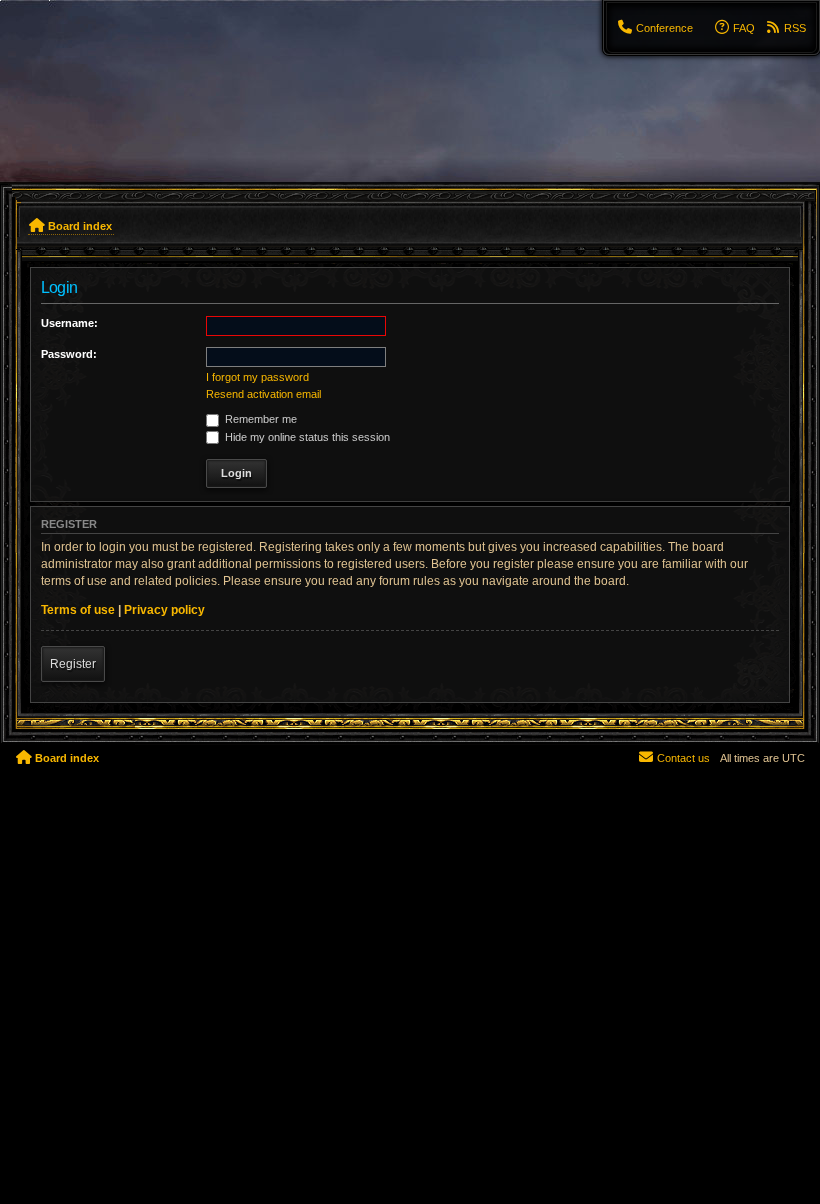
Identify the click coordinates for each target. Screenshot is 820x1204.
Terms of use (78, 610)
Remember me (259, 419)
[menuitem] (655, 28)
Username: (69, 323)
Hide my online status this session (306, 437)
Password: (69, 354)
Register (73, 664)
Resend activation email (263, 394)
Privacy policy (164, 610)
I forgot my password (257, 377)
